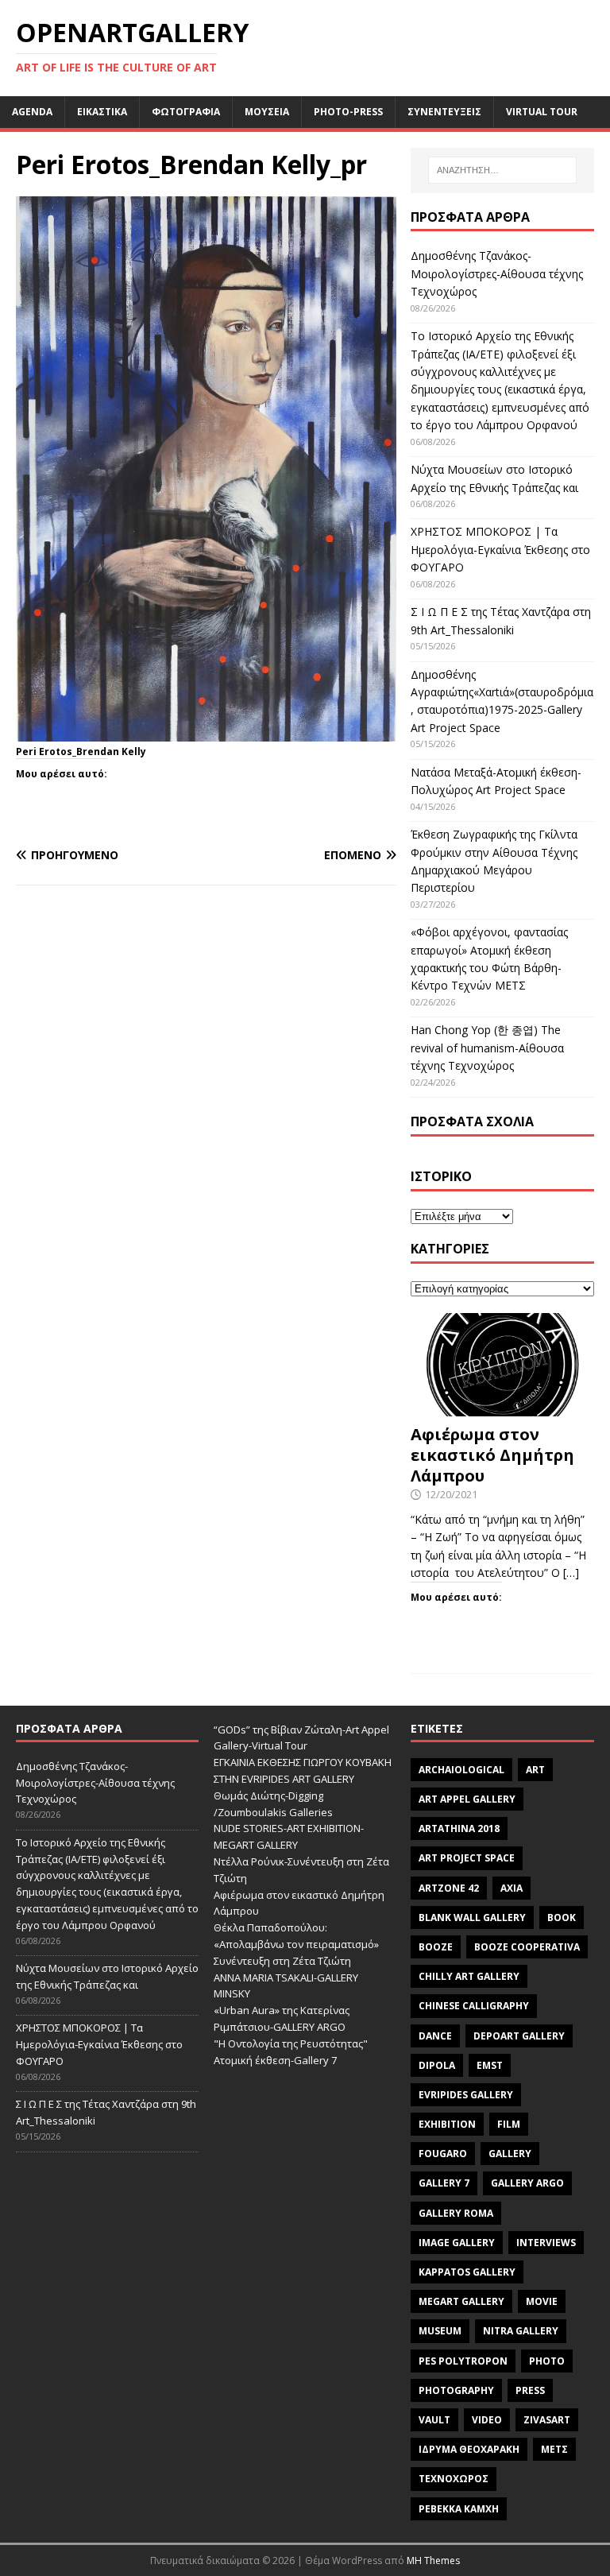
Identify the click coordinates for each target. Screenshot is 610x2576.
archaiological (461, 1770)
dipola (437, 2065)
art (535, 1770)
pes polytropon (463, 2361)
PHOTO (547, 2361)
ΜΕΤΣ (554, 2449)
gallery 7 (444, 2183)
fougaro (443, 2154)
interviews (546, 2243)
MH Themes (433, 2561)
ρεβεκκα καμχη (459, 2509)
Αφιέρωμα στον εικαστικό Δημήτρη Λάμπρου (492, 1455)
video (487, 2420)
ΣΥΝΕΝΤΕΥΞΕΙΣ (444, 112)
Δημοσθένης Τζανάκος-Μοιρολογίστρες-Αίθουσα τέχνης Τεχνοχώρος (497, 273)
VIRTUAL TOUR (542, 112)
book (562, 1917)
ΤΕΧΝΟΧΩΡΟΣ (454, 2479)
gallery (510, 2154)
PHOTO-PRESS (348, 112)
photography (456, 2390)
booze (436, 1947)
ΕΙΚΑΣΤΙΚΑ (102, 112)
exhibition (447, 2124)
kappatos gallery (467, 2272)
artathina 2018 (459, 1828)
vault (434, 2420)
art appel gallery (467, 1799)
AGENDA (32, 112)
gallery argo (527, 2183)
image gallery (457, 2243)
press (530, 2390)
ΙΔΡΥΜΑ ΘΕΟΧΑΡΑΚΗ (469, 2449)
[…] (571, 1573)
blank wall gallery (472, 1917)
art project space (467, 1858)
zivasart (547, 2420)
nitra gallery (521, 2331)
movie (542, 2301)
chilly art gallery (469, 1976)
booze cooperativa (527, 1947)
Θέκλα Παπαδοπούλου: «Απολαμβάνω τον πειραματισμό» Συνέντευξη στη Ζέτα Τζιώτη (296, 1944)
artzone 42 (449, 1888)
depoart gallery (519, 2036)
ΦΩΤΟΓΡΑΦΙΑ (186, 112)
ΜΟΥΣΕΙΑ (267, 112)
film (509, 2124)
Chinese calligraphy (474, 2006)
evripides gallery (466, 2095)
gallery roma (456, 2213)
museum (440, 2331)
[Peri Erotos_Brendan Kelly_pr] (206, 732)
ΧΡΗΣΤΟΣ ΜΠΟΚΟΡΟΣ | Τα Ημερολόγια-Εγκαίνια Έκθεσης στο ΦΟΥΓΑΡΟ (500, 549)
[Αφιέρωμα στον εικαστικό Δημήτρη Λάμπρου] (502, 1407)
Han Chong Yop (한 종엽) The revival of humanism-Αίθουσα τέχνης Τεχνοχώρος (487, 1048)
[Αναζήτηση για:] (502, 170)
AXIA (512, 1888)
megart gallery (461, 2301)
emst (490, 2065)
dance (435, 2036)
